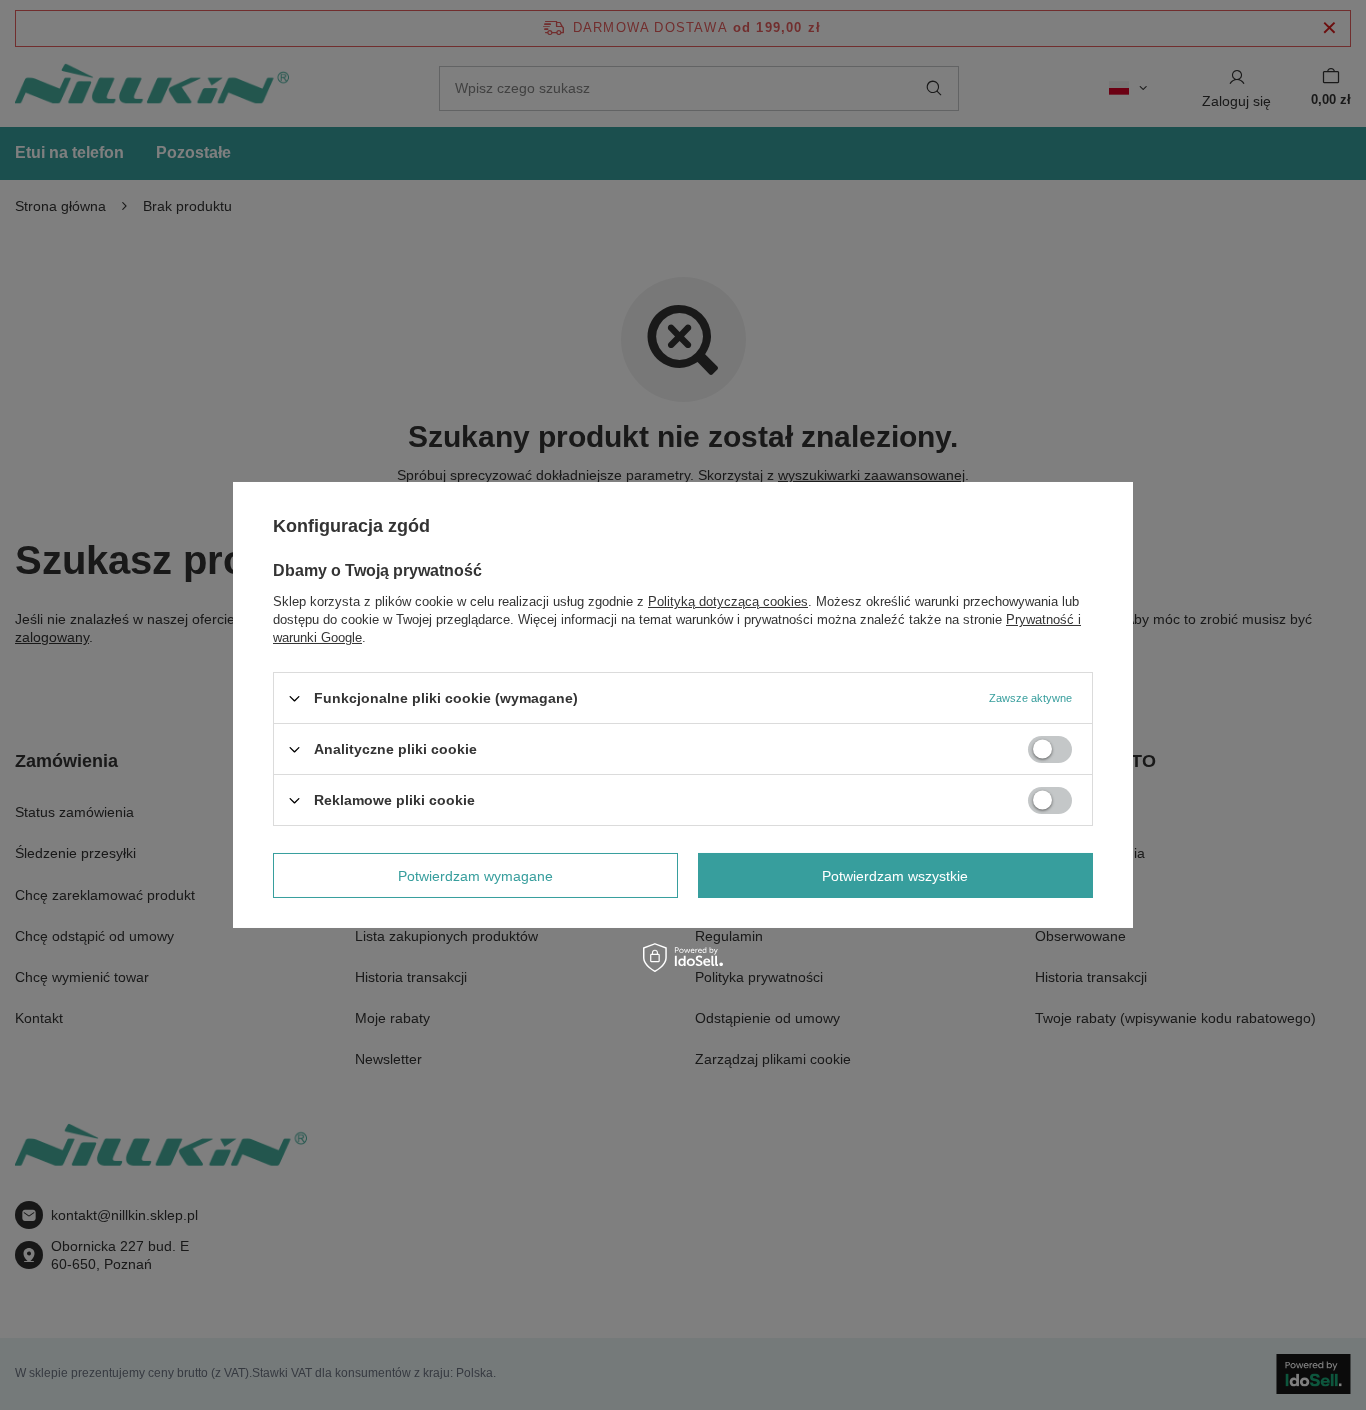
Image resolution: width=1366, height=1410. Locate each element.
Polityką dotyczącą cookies (728, 601)
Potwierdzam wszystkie (895, 875)
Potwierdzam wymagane (475, 875)
